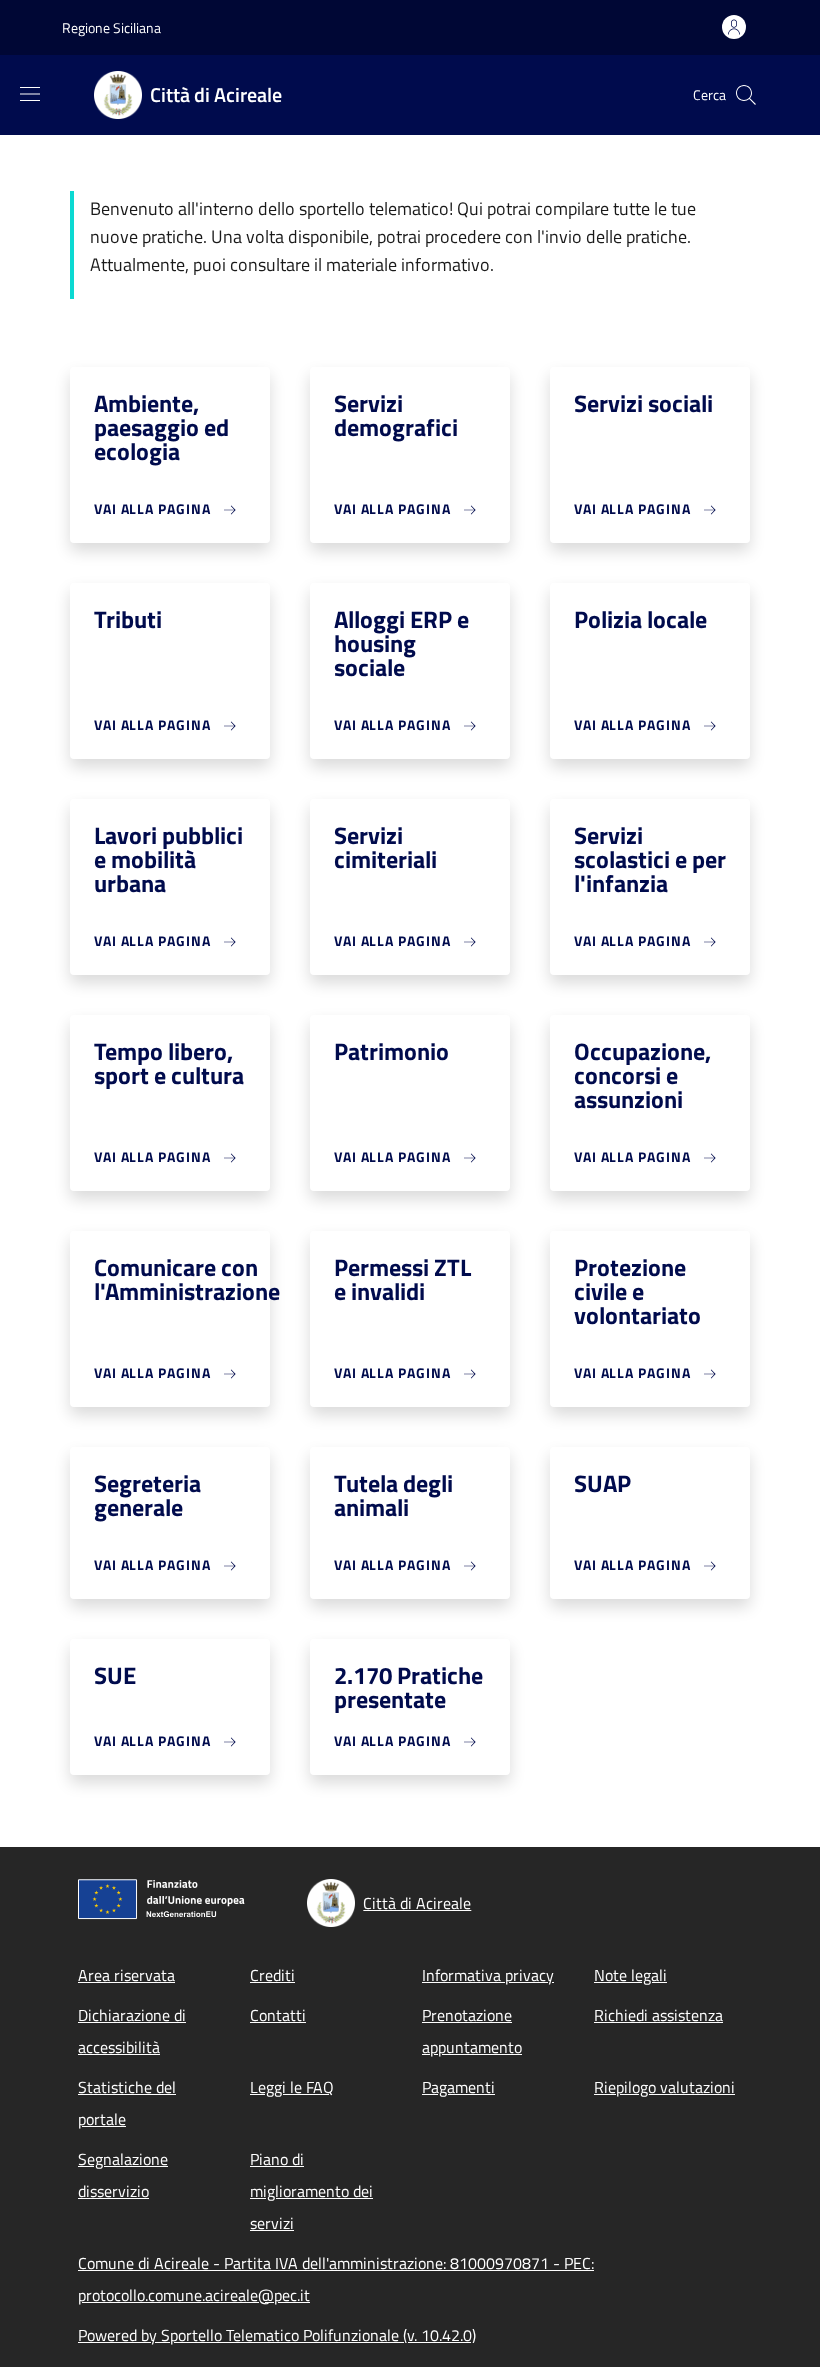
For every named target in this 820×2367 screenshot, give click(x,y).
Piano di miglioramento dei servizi (311, 2191)
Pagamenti (458, 2087)
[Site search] (746, 95)
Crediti (272, 1975)
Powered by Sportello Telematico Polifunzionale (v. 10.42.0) (277, 2335)
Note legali (630, 1975)
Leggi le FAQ (292, 2087)
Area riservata (126, 1975)
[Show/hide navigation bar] (30, 94)
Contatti (278, 2015)
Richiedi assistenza (658, 2015)
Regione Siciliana (111, 27)
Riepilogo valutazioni (664, 2087)
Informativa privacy (488, 1975)
